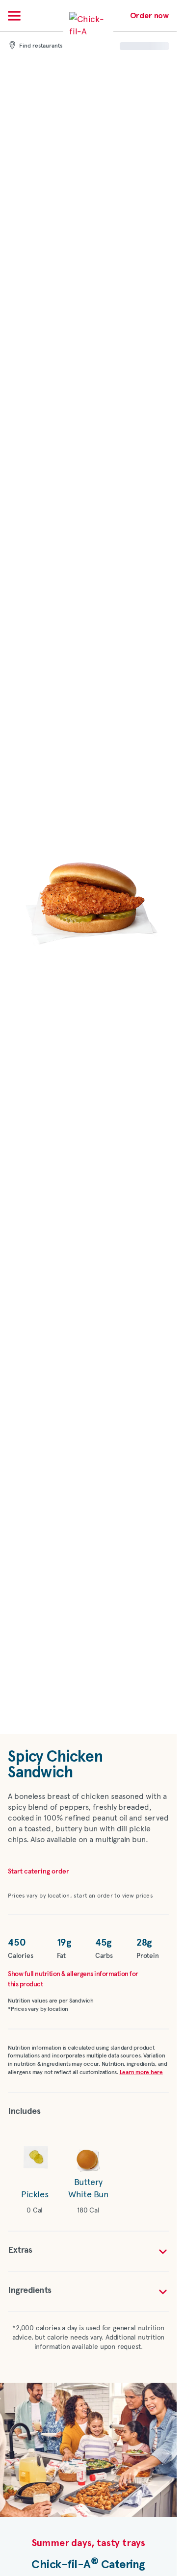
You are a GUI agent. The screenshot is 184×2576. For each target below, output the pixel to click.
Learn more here (141, 2073)
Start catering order (39, 1872)
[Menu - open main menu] (14, 16)
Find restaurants (41, 46)
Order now (149, 16)
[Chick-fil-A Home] (88, 31)
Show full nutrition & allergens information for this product (73, 1979)
